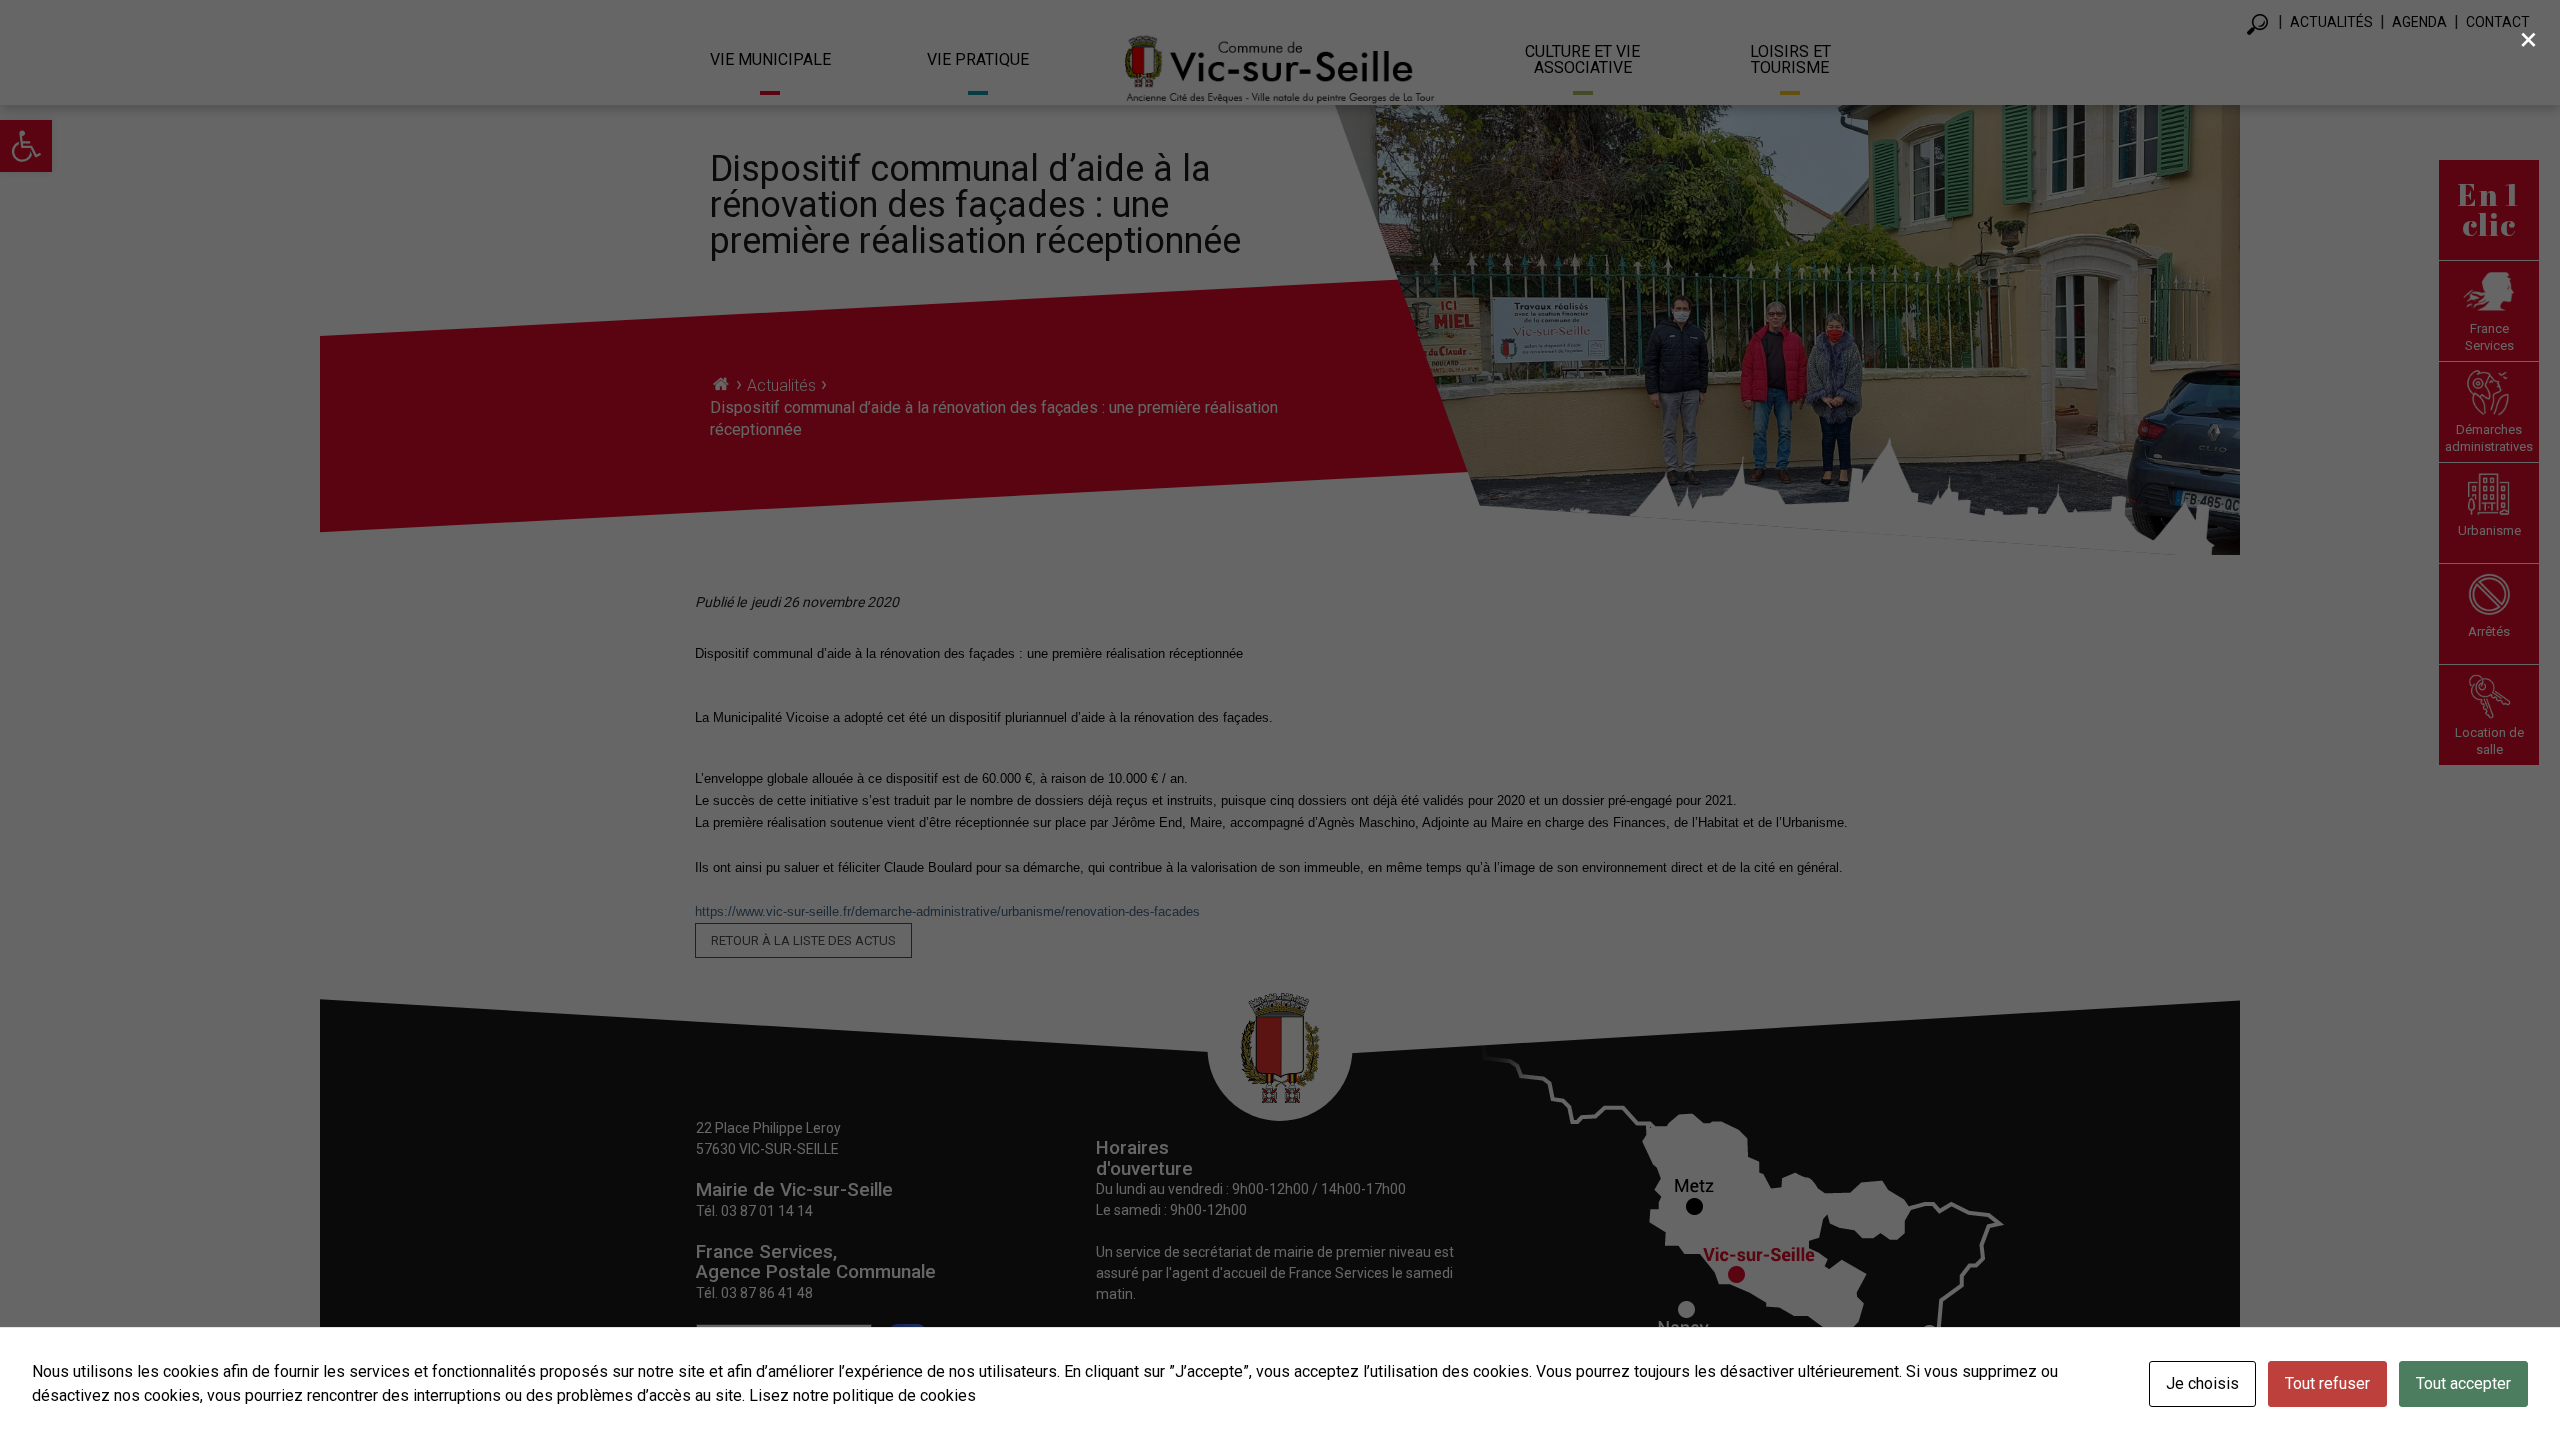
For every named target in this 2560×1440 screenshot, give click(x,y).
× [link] (2528, 39)
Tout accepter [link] (2463, 1383)
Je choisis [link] (2202, 1383)
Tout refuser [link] (2327, 1383)
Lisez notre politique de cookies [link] (862, 1395)
